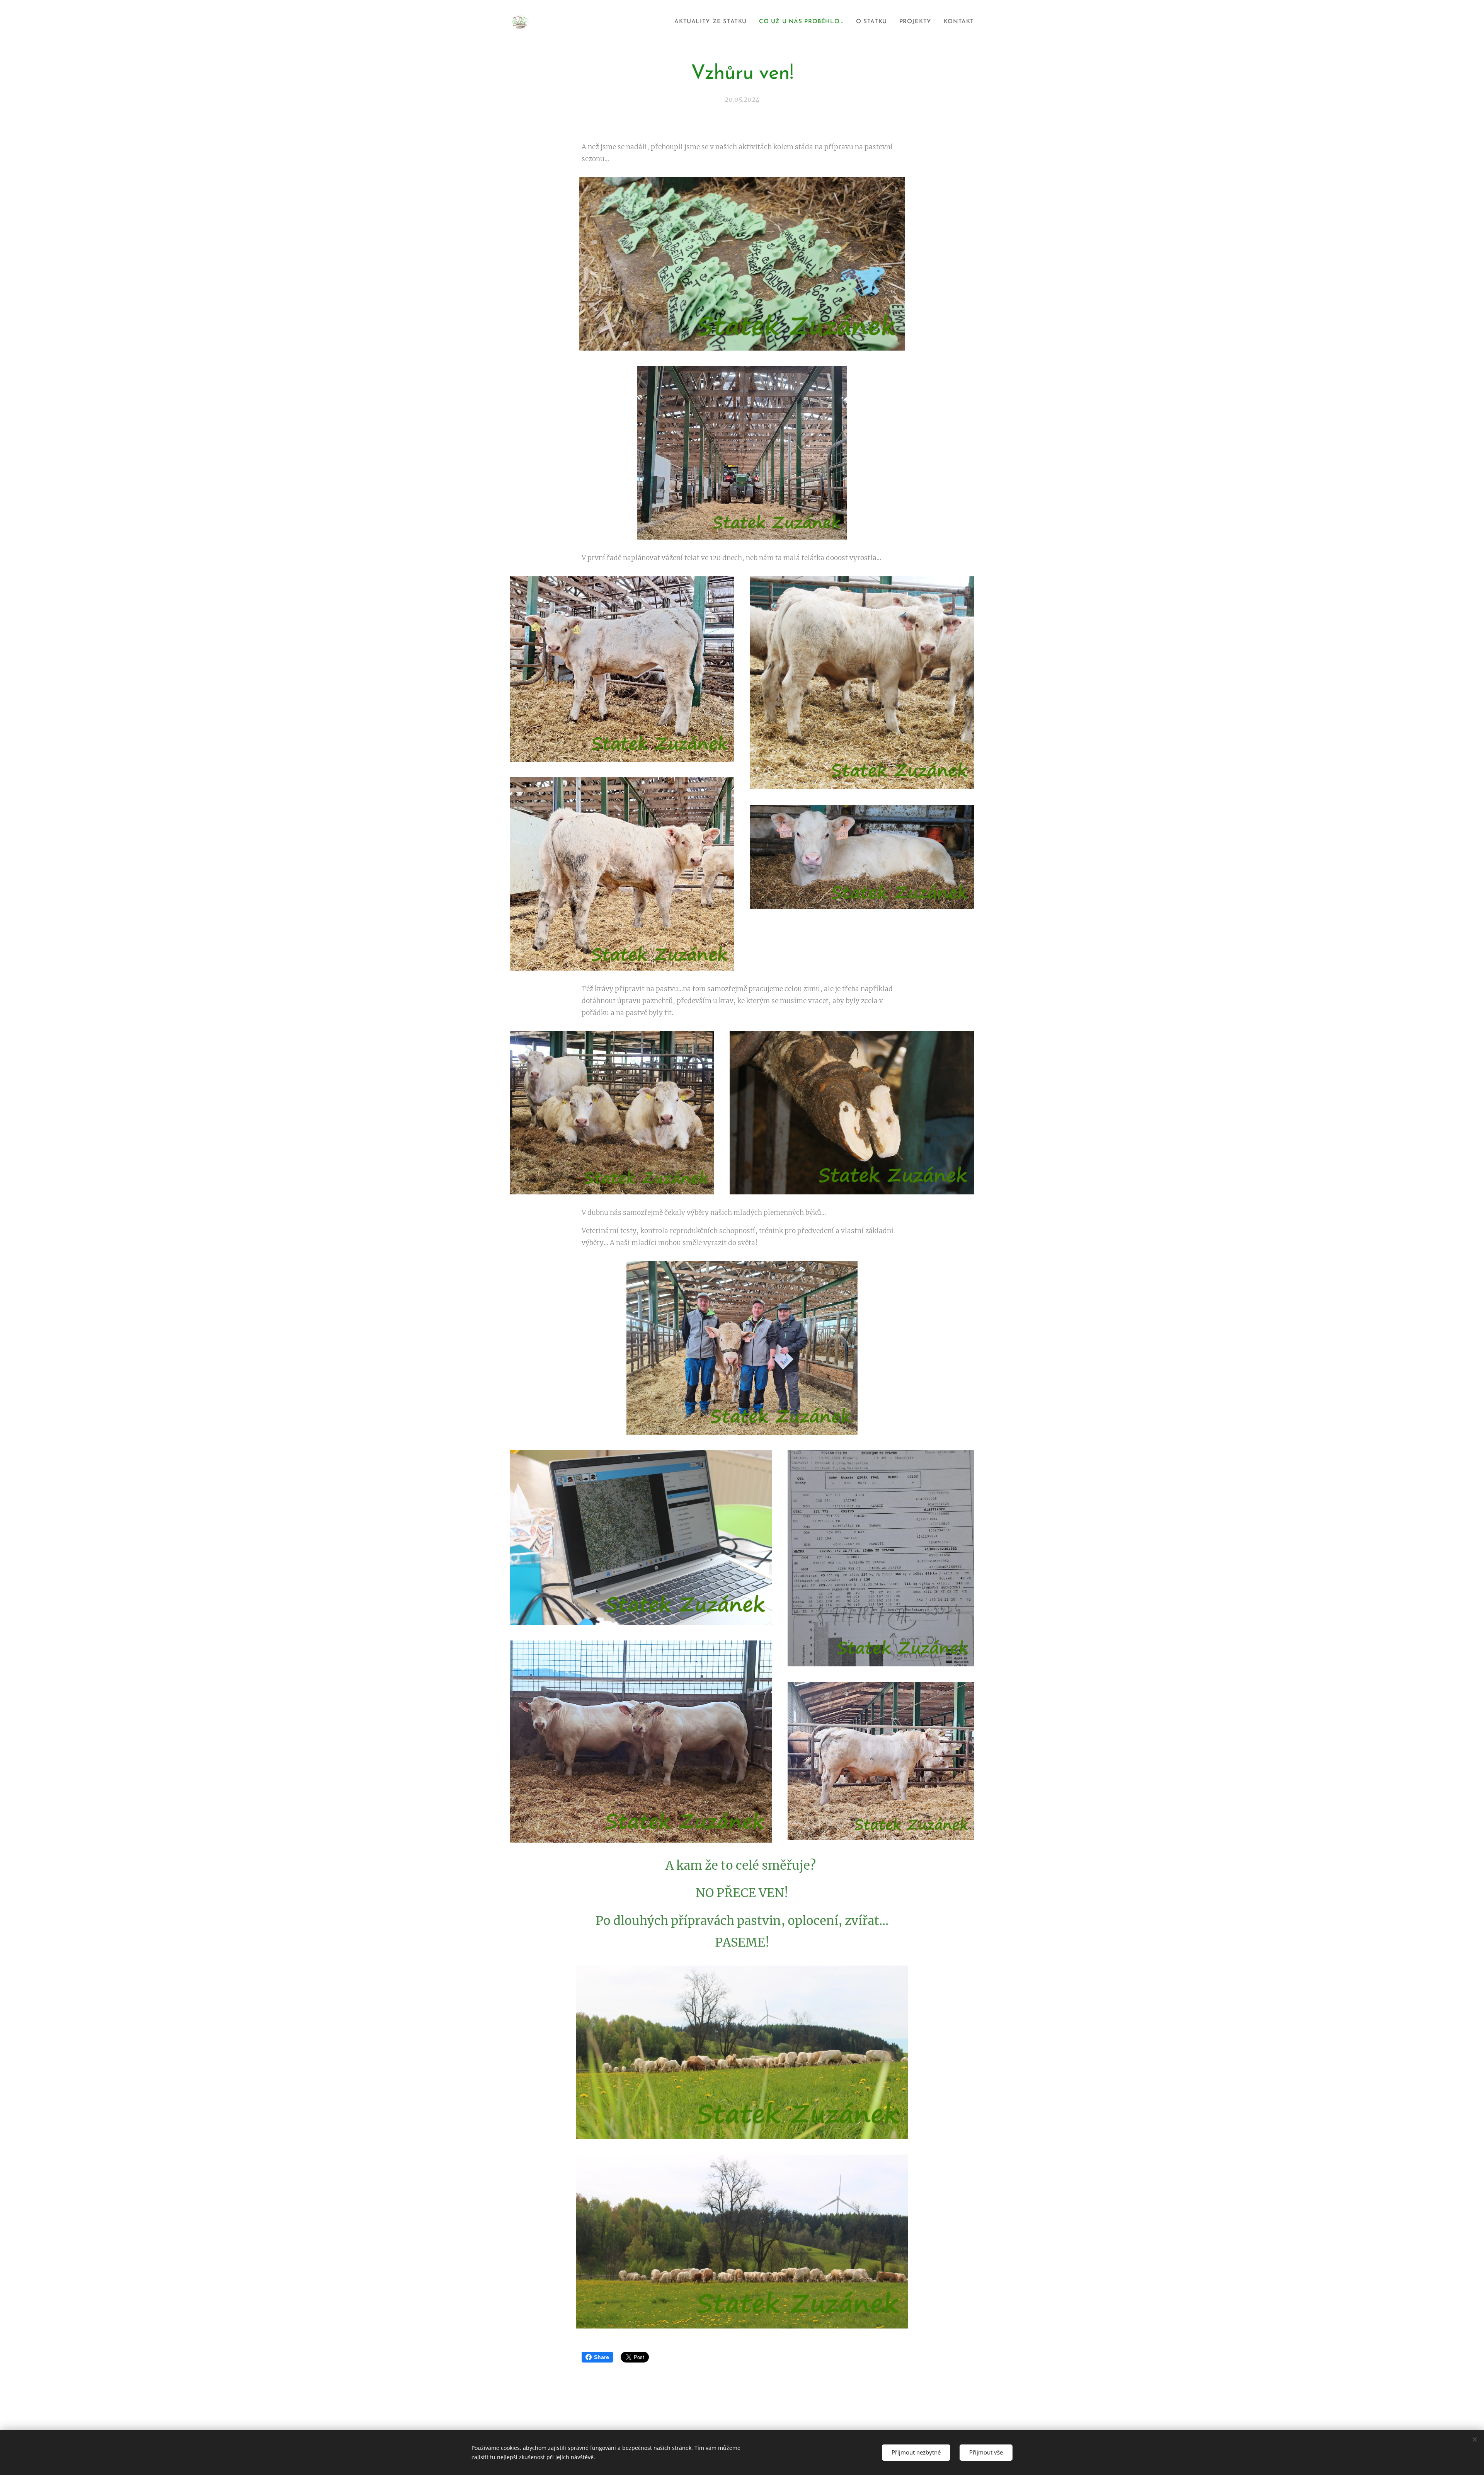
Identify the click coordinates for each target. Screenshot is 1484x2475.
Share (602, 2357)
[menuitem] (713, 22)
